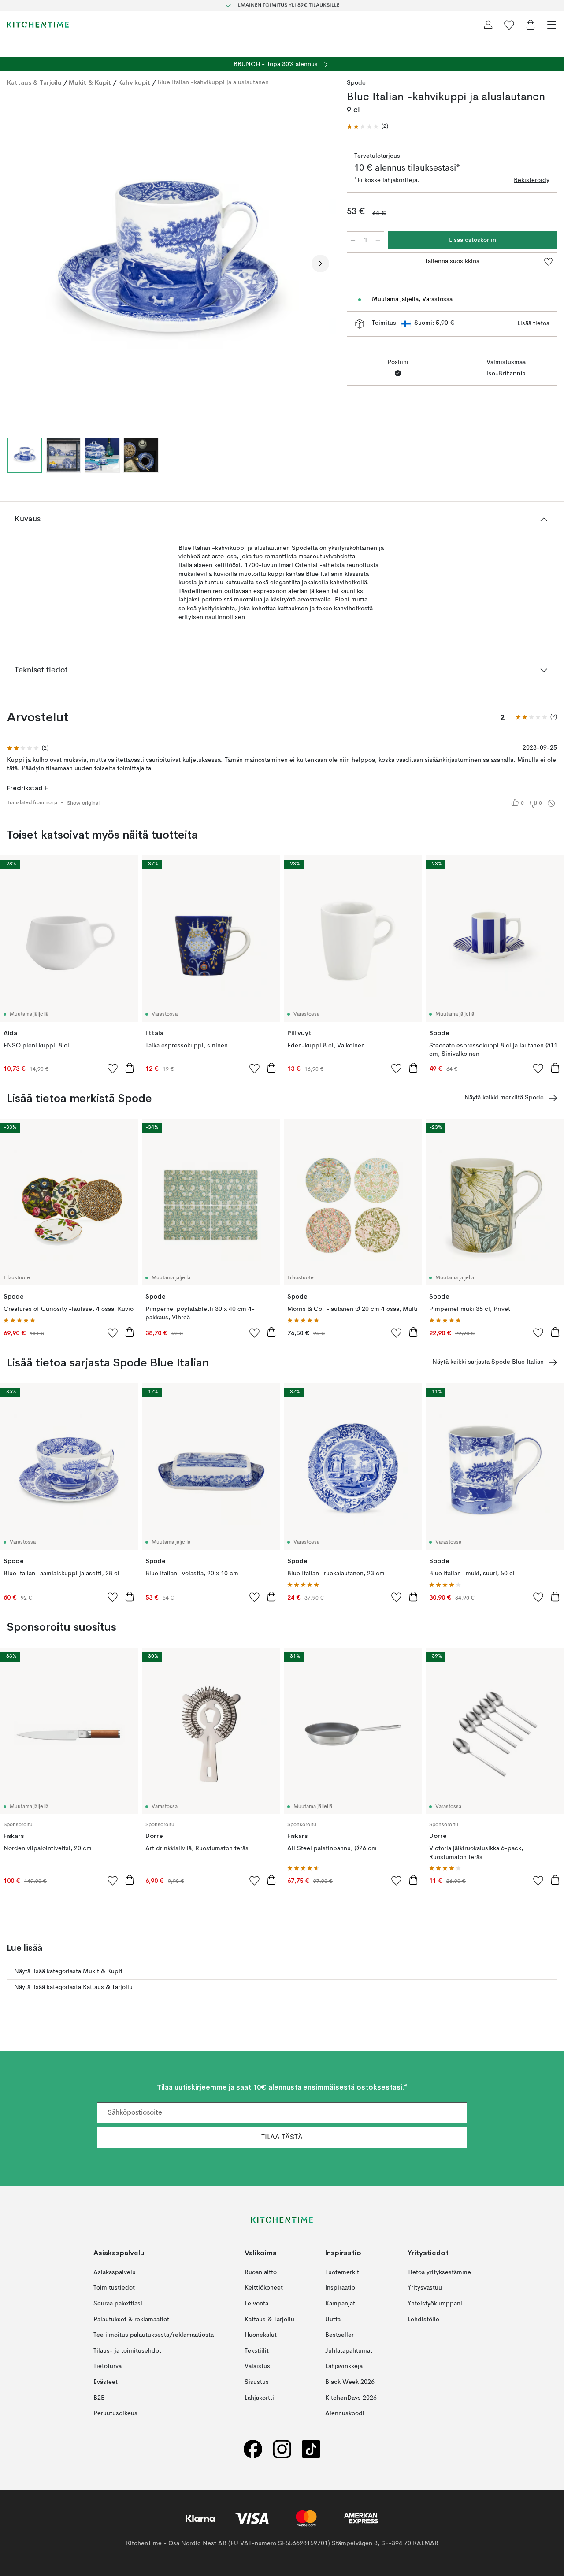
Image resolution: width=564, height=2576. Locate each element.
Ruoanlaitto (261, 2272)
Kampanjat (340, 2304)
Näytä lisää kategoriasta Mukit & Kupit (68, 1971)
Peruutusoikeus (115, 2413)
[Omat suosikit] (509, 25)
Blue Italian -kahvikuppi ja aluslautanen (213, 82)
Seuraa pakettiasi (118, 2304)
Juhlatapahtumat (349, 2351)
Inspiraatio (340, 2288)
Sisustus (257, 2382)
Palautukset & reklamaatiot (131, 2319)
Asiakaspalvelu (115, 2272)
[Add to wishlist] (113, 1068)
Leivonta (256, 2304)
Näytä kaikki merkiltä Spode (504, 1098)
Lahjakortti (259, 2398)
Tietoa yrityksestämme (439, 2272)
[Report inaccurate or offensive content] (551, 803)
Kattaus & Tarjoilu (34, 82)
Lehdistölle (423, 2319)
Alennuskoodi (345, 2413)
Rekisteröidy (532, 180)
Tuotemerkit (342, 2272)
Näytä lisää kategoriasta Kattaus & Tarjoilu (73, 1987)
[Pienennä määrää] (353, 240)
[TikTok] (311, 2449)
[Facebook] (253, 2449)
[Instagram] (282, 2449)
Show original (83, 803)
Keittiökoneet (264, 2288)
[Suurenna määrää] (378, 240)
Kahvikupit (134, 82)
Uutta (333, 2319)
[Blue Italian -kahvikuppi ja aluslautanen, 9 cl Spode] (168, 262)
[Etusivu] (38, 25)
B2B (99, 2398)
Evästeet (106, 2382)
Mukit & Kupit (90, 82)
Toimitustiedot (114, 2288)
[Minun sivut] (488, 25)
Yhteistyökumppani (435, 2304)
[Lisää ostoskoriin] (130, 1068)
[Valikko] (552, 25)
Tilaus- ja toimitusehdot (127, 2351)
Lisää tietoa (533, 323)
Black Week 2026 (350, 2382)
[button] (367, 127)
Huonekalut (261, 2335)
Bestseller (340, 2335)
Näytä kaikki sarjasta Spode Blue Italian (488, 1362)
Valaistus (257, 2366)
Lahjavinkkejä (344, 2366)
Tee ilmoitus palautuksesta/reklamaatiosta (154, 2335)
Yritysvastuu (425, 2288)
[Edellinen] (16, 264)
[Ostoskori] (531, 25)
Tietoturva (108, 2366)
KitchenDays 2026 (351, 2398)
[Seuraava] (320, 264)
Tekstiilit (257, 2351)
